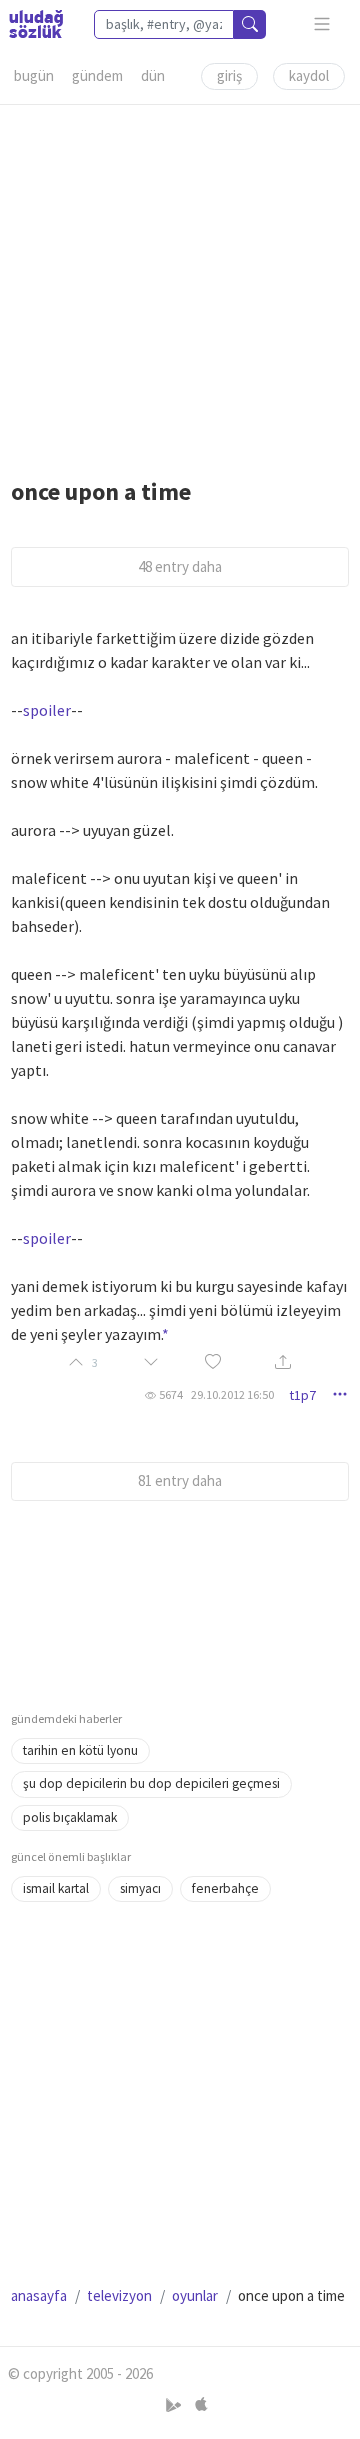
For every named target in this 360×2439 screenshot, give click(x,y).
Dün (153, 75)
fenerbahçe (225, 1888)
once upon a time (101, 491)
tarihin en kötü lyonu (80, 1750)
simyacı (140, 1888)
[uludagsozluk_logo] (36, 24)
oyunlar (195, 2295)
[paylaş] (283, 1363)
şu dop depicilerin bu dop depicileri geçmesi (151, 1783)
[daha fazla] (322, 24)
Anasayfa (39, 2295)
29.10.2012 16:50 (232, 1394)
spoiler (47, 710)
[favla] (213, 1363)
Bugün (34, 75)
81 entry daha (180, 1480)
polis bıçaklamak (70, 1817)
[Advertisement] (180, 285)
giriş (229, 75)
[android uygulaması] (175, 2405)
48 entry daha (180, 566)
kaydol (309, 75)
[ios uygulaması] (201, 2405)
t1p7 (302, 1395)
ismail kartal (56, 1888)
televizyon (119, 2295)
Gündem (97, 75)
